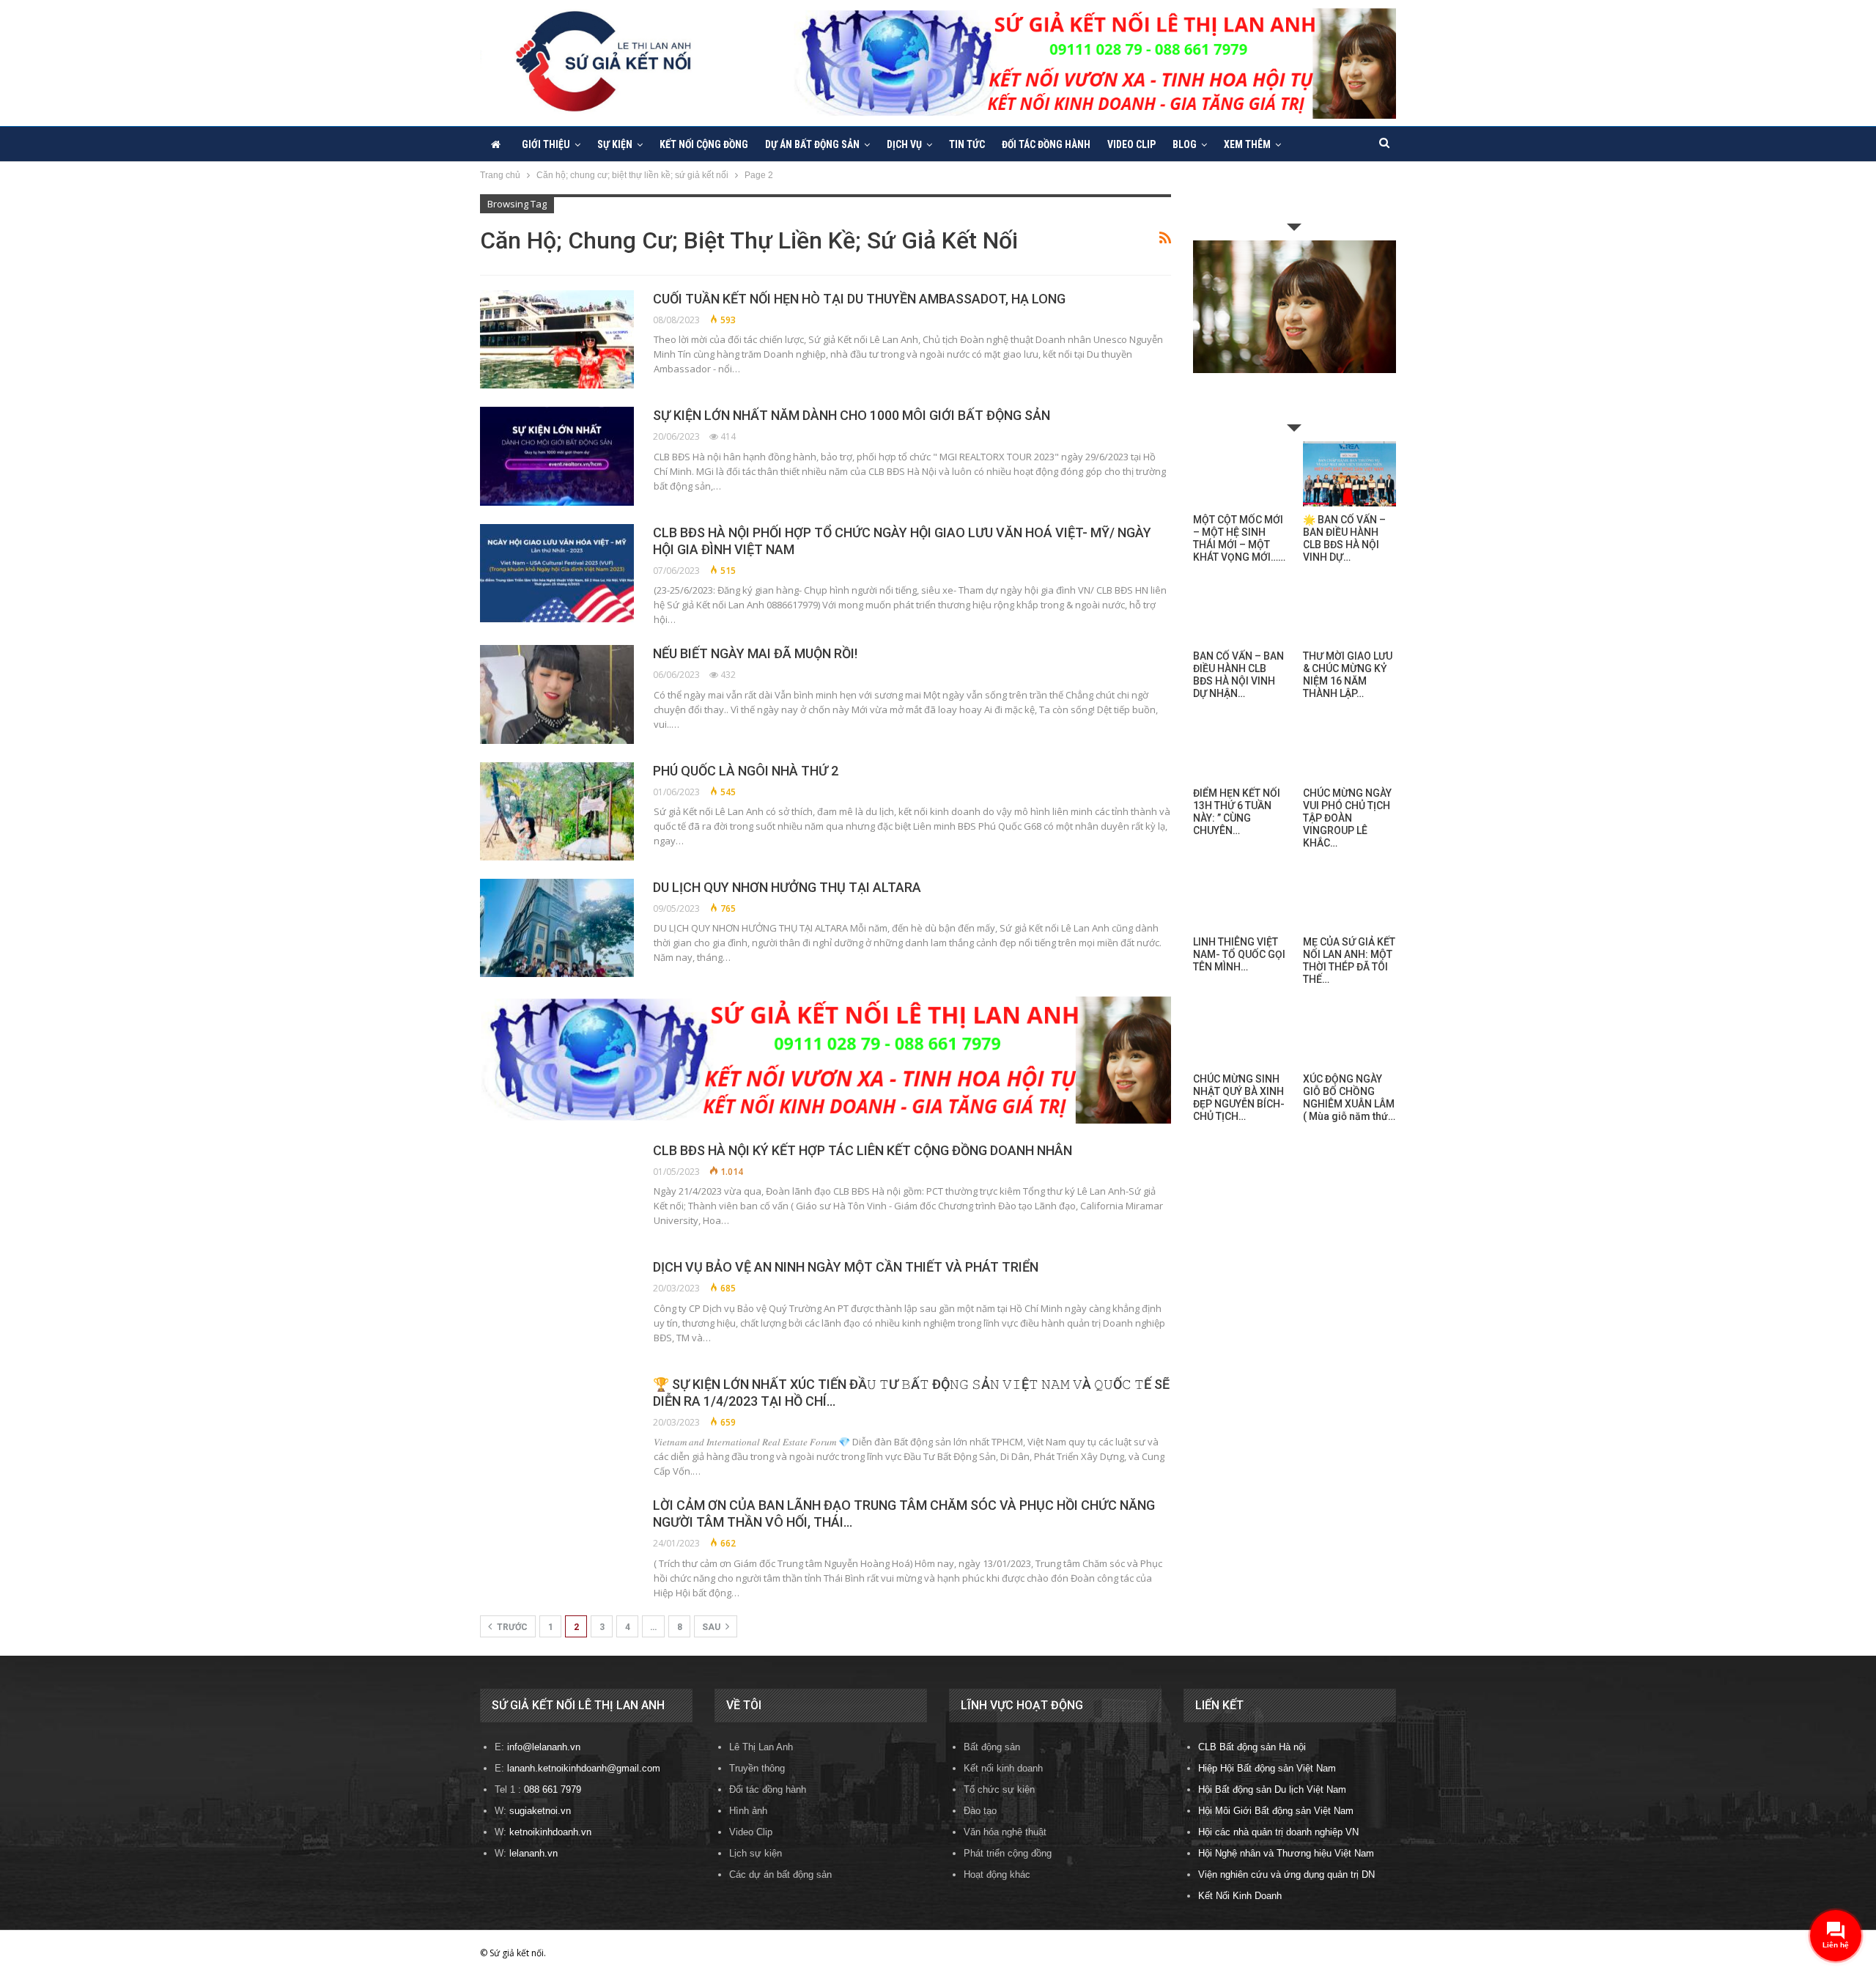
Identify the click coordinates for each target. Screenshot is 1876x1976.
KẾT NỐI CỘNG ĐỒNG (704, 144)
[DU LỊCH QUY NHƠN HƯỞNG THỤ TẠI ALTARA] (557, 928)
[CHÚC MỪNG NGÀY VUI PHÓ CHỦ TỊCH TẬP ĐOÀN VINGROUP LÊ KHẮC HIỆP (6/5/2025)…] (1349, 747)
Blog (1185, 144)
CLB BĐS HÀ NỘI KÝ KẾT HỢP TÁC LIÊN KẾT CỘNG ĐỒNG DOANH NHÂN (863, 1150)
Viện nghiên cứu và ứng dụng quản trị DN (1286, 1874)
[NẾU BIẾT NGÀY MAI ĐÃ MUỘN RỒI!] (557, 694)
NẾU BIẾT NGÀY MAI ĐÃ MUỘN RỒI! (755, 653)
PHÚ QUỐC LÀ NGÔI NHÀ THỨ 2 (746, 771)
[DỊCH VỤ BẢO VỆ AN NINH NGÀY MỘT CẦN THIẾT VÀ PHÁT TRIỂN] (557, 1308)
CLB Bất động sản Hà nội (1252, 1747)
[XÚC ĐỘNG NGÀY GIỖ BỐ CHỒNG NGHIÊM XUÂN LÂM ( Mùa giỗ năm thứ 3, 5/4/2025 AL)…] (1349, 1033)
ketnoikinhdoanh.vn (550, 1832)
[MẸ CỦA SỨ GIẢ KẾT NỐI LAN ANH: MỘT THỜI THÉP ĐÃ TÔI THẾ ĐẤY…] (1349, 897)
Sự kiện (615, 144)
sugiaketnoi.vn (540, 1811)
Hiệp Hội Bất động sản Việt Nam (1267, 1768)
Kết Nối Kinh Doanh (1240, 1896)
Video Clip (1131, 144)
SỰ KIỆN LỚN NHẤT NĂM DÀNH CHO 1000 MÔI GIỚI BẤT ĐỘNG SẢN (852, 415)
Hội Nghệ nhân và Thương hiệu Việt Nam (1286, 1853)
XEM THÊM (1247, 144)
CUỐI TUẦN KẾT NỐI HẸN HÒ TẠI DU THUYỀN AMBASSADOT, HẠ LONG (859, 299)
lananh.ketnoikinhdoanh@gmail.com (584, 1768)
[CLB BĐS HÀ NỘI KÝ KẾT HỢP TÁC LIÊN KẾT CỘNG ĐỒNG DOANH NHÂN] (557, 1191)
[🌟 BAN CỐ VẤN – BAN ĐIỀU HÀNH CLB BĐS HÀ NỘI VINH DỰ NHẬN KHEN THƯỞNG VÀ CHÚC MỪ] (1349, 474)
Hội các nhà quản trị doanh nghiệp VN (1278, 1832)
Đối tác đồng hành (1046, 144)
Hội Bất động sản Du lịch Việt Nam (1272, 1789)
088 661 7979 (553, 1789)
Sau (712, 1627)
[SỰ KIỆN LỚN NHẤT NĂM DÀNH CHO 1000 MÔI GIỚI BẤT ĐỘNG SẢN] (557, 456)
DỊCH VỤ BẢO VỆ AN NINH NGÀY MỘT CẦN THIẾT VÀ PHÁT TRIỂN (846, 1267)
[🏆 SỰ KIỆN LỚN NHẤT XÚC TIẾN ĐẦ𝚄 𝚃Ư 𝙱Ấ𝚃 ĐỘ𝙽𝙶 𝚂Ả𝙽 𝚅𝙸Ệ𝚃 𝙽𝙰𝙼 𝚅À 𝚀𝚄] (557, 1425)
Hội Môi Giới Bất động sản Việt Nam (1276, 1811)
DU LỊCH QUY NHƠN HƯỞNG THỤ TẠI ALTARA (787, 887)
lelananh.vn (533, 1853)
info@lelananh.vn (544, 1747)
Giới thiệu (546, 144)
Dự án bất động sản (812, 144)
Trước (511, 1627)
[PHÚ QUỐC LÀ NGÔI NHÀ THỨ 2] (557, 811)
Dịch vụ (904, 144)
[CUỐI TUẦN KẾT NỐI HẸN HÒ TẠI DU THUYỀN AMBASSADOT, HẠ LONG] (557, 339)
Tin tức (967, 144)
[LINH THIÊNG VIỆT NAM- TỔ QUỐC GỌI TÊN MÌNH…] (1240, 897)
